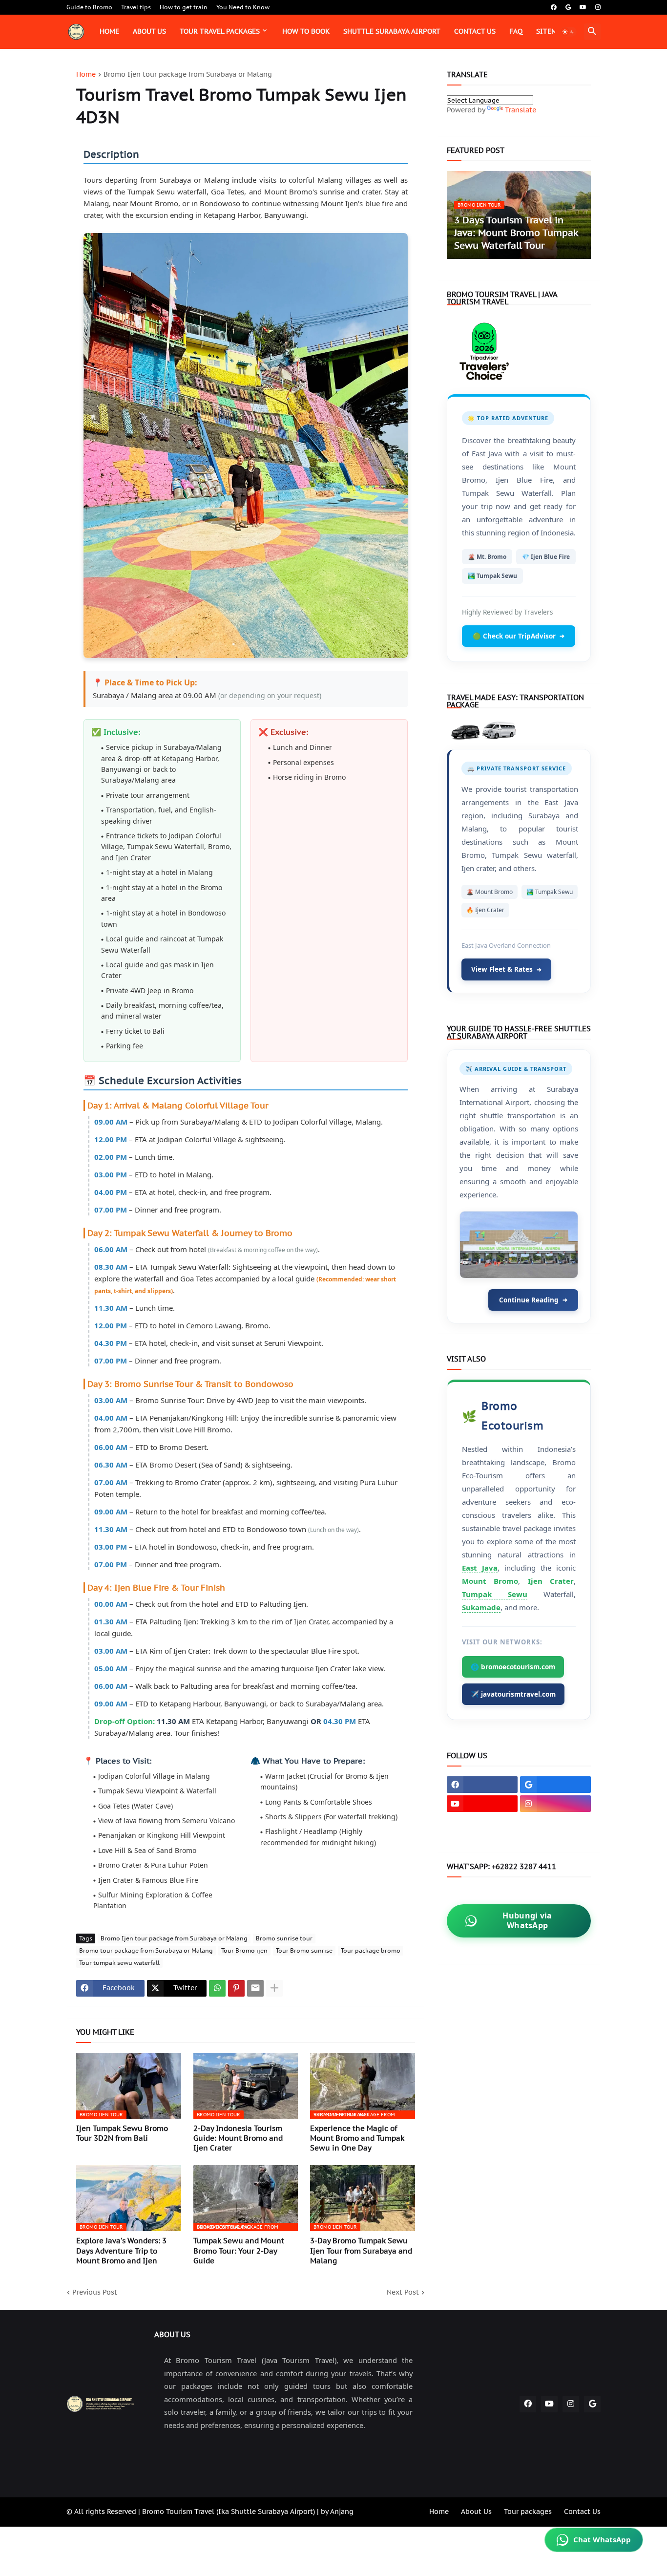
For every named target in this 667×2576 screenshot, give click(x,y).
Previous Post (95, 2292)
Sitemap (551, 31)
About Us (476, 2512)
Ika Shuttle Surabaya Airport (266, 2512)
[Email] (255, 1988)
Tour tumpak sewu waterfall (119, 1963)
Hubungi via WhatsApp (527, 1920)
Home (109, 31)
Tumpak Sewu (495, 1594)
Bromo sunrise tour (284, 1938)
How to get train (184, 7)
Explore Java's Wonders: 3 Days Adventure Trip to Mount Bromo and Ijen (121, 2251)
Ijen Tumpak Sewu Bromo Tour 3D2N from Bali (122, 2133)
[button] (568, 32)
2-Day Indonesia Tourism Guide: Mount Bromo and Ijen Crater (238, 2138)
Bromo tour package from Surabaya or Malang (146, 1950)
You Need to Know (243, 7)
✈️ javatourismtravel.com (513, 1694)
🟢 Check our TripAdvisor (519, 636)
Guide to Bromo (89, 7)
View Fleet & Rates (506, 969)
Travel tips (136, 7)
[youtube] (583, 7)
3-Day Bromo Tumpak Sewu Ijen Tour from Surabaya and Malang (361, 2251)
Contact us (475, 31)
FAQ (516, 31)
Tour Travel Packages (220, 31)
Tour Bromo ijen (244, 1950)
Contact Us (582, 2512)
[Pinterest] (236, 1988)
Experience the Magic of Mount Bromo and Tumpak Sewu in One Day (357, 2138)
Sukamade (481, 1607)
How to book (306, 31)
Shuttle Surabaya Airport (392, 31)
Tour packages (528, 2512)
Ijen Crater (551, 1581)
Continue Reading (533, 1300)
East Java (480, 1568)
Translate (521, 110)
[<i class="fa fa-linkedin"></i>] (482, 1823)
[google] (568, 7)
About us (149, 31)
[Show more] (274, 1988)
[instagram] (598, 7)
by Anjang (336, 2512)
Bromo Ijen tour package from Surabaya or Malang (188, 75)
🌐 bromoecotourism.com (513, 1667)
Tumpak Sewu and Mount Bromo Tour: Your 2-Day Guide (239, 2251)
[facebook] (554, 7)
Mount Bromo (490, 1581)
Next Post (403, 2292)
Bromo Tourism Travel (178, 2512)
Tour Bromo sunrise (304, 1950)
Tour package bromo (371, 1950)
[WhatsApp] (217, 1988)
